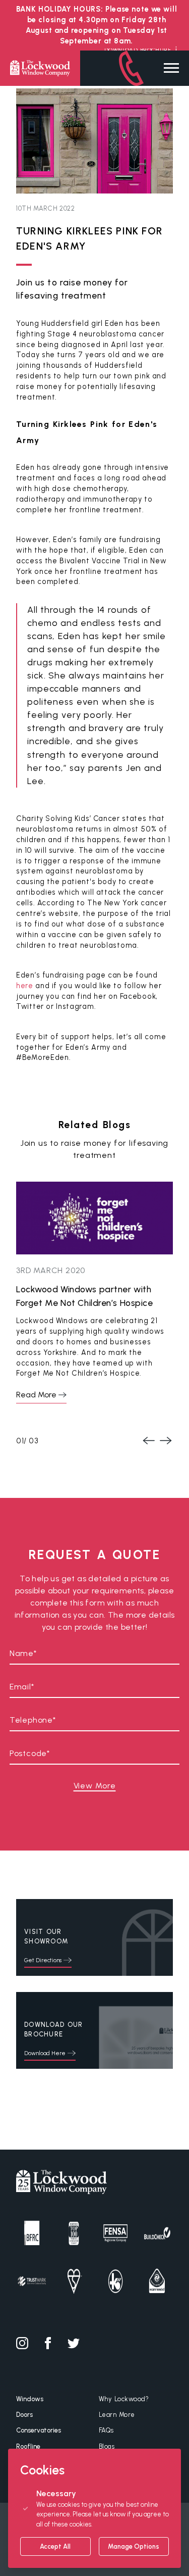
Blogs (107, 2446)
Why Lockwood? (124, 2399)
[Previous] (148, 1440)
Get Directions (43, 1960)
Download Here (45, 2053)
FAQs (106, 2430)
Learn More (117, 2415)
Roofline (28, 2446)
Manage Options (134, 2546)
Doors (24, 2415)
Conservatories (39, 2430)
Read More (36, 1395)
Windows (30, 2399)
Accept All (55, 2546)
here (25, 986)
